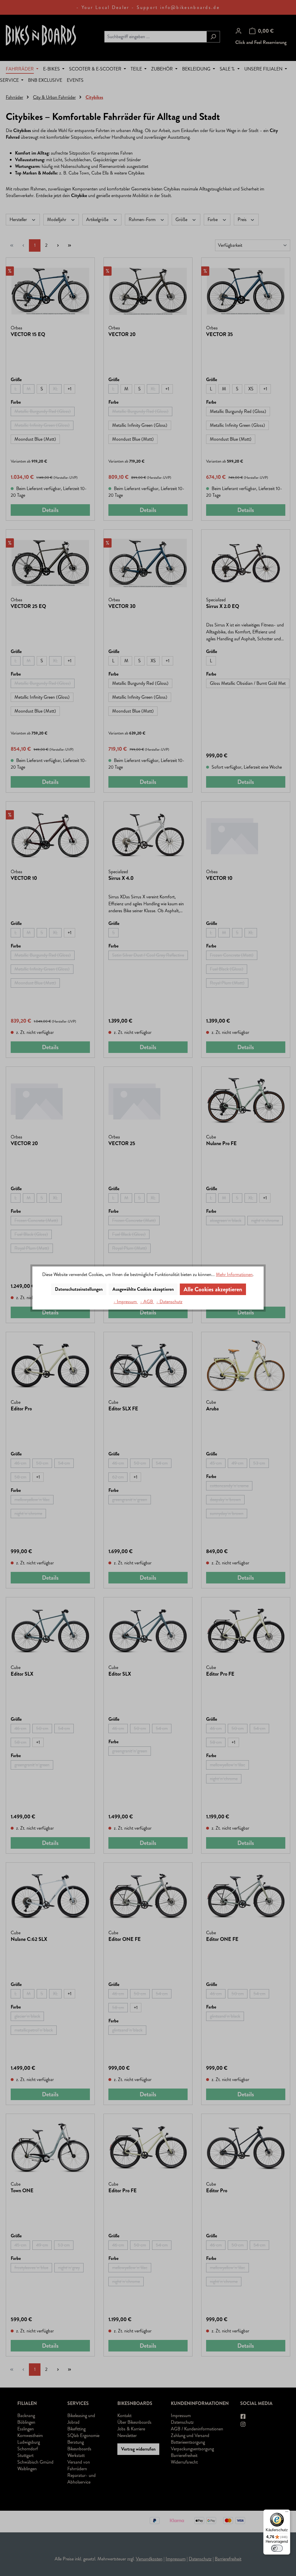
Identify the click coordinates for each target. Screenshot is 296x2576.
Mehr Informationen (234, 1274)
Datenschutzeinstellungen (79, 1289)
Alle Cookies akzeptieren (213, 1289)
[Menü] (287, 2513)
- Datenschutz (169, 1302)
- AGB (147, 1302)
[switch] (277, 2548)
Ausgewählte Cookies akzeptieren (143, 1289)
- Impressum (126, 1302)
